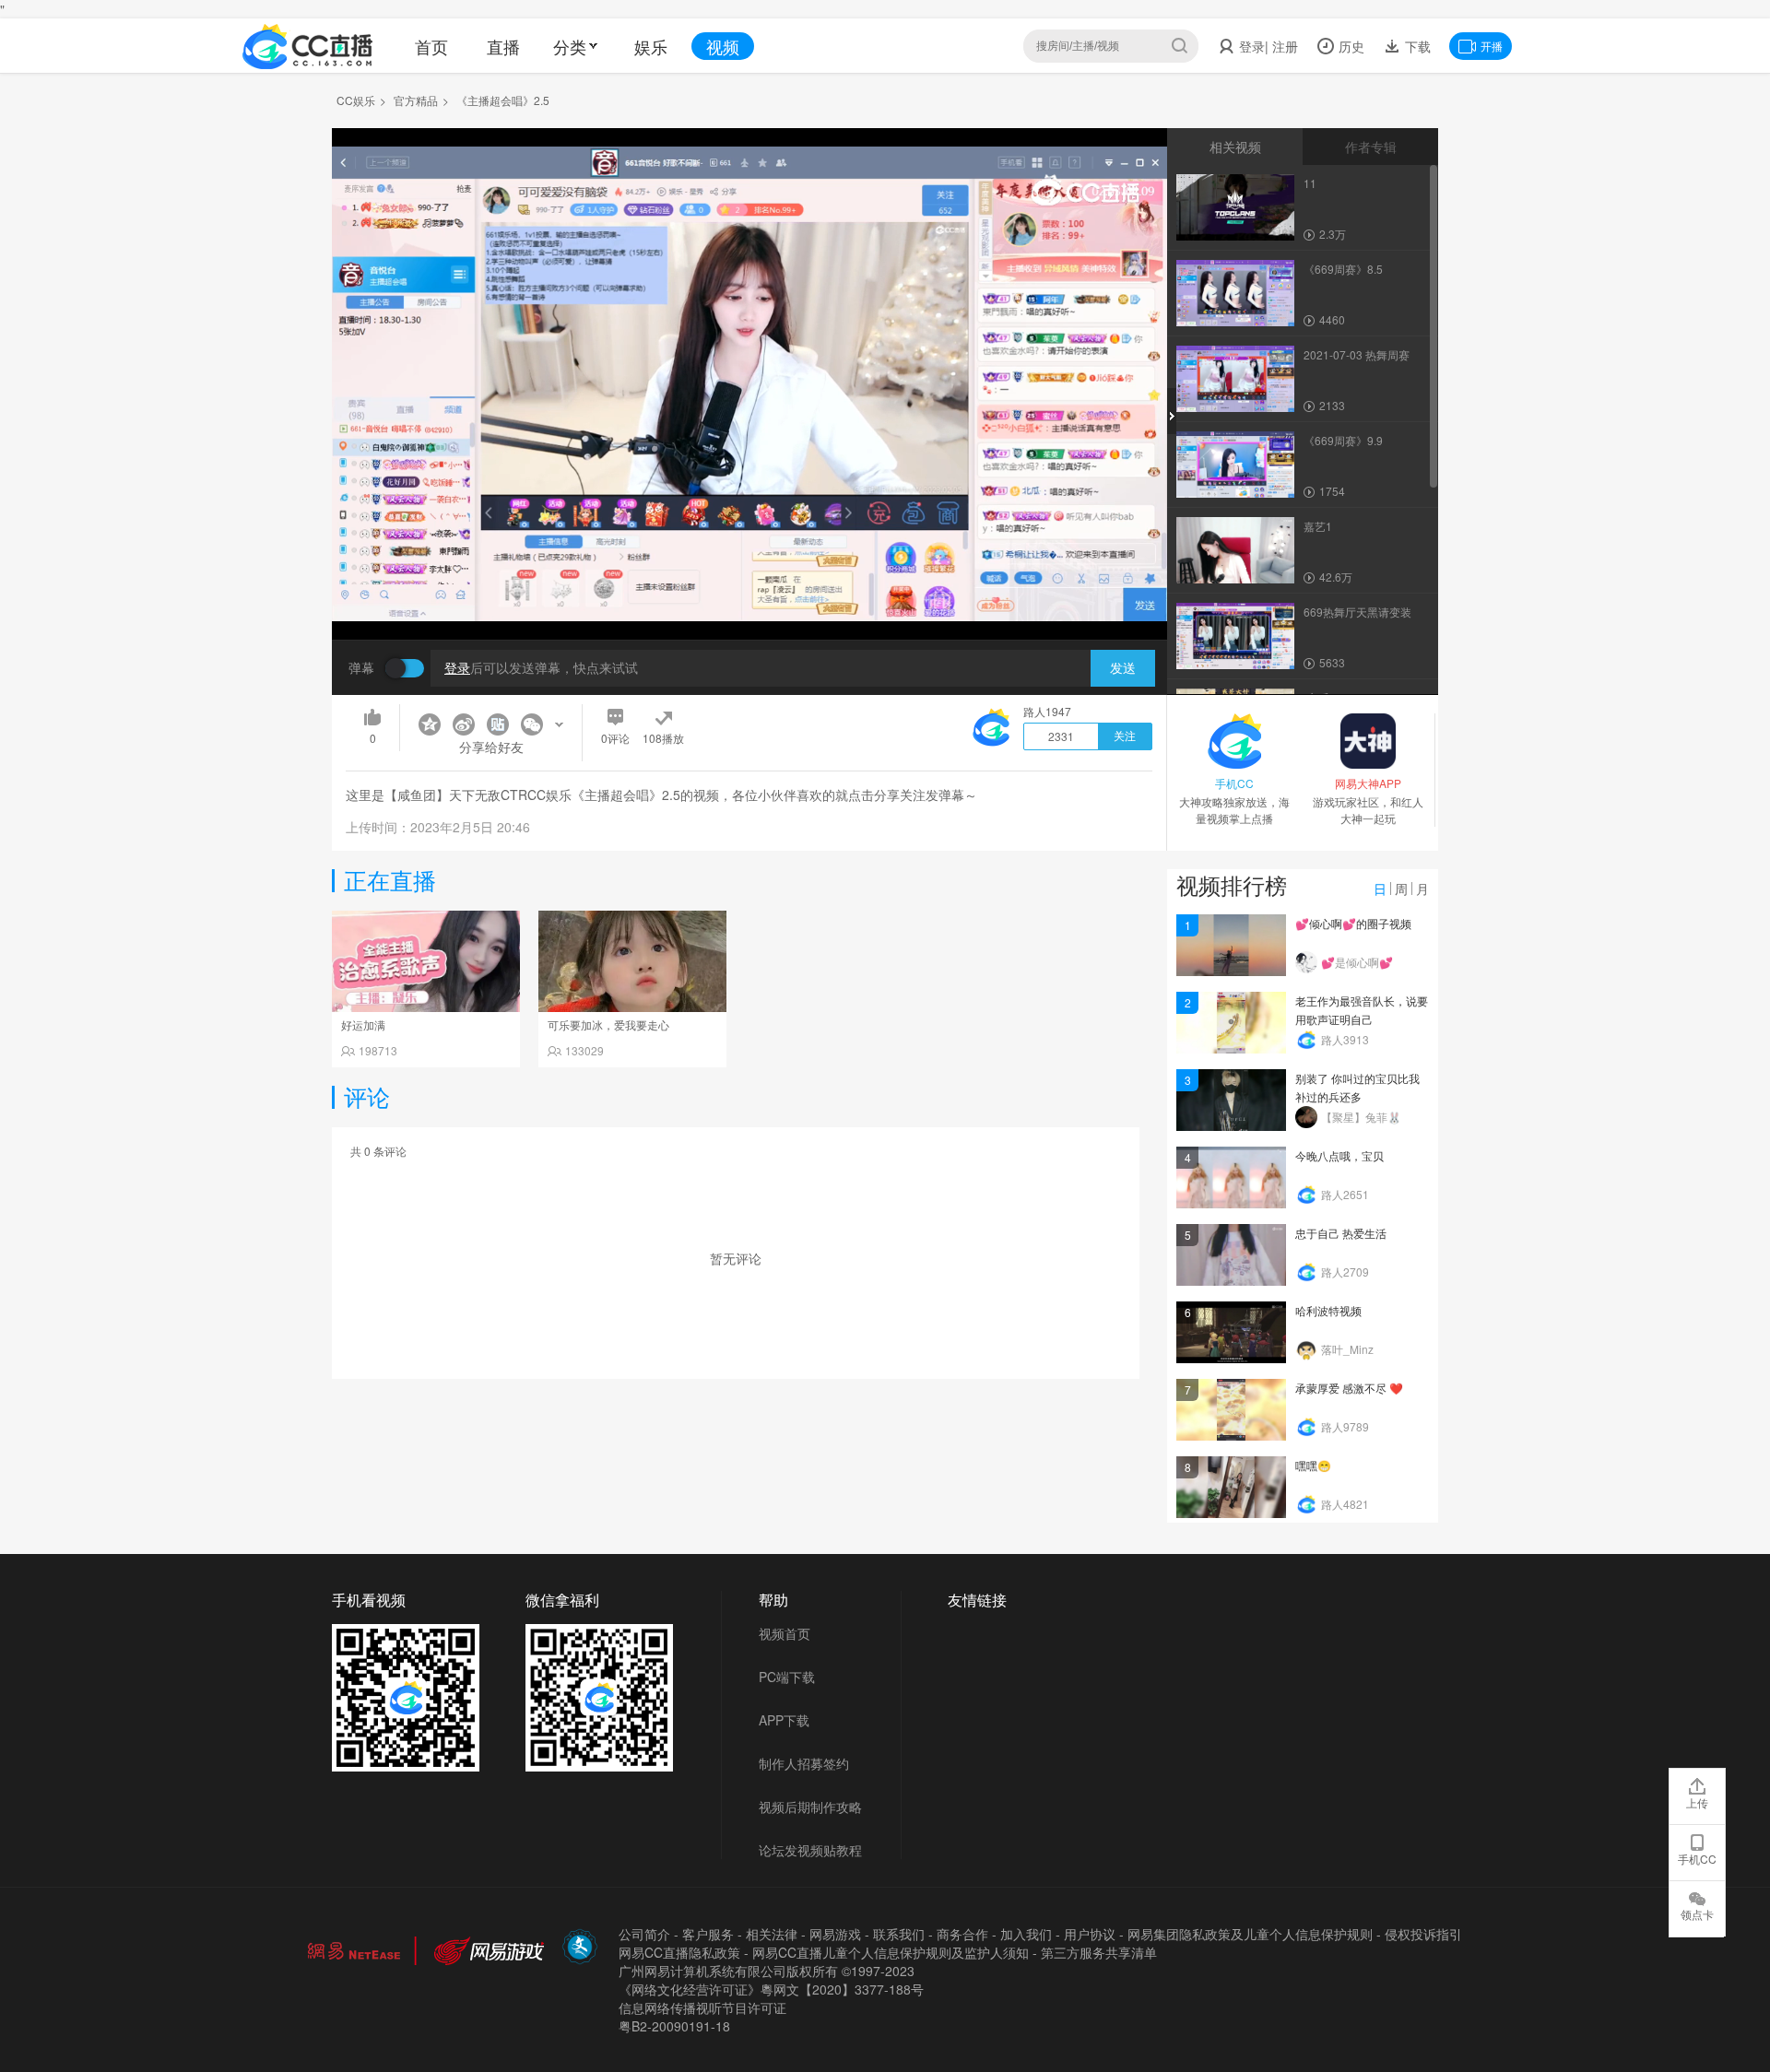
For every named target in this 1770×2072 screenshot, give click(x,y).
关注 (1125, 736)
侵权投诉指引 (1423, 1934)
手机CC (1697, 1859)
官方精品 (416, 100)
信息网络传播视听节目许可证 (702, 2007)
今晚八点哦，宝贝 (1339, 1155)
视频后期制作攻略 (810, 1807)
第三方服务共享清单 (1099, 1952)
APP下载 (784, 1720)
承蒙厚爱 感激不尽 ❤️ (1349, 1388)
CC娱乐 (356, 100)
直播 (503, 46)
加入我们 (1026, 1934)
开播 (1492, 46)
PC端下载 (787, 1677)
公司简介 (644, 1934)
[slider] (749, 597)
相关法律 (772, 1934)
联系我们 (899, 1934)
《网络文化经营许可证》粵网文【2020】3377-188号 (771, 1989)
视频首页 (785, 1633)
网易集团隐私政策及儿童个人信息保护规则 (1250, 1934)
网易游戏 (835, 1934)
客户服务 (708, 1934)
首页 (431, 46)
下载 (1416, 46)
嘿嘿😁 (1313, 1465)
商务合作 (962, 1934)
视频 (723, 46)
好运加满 (363, 1024)
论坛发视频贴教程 (810, 1850)
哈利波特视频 (1328, 1310)
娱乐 (651, 46)
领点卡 (1697, 1914)
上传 (1697, 1802)
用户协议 (1090, 1934)
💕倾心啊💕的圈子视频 (1353, 923)
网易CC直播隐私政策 (679, 1952)
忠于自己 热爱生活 (1341, 1233)
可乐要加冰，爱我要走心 (608, 1024)
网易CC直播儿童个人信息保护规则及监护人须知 (891, 1952)
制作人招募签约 (804, 1763)
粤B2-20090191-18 (674, 2026)
